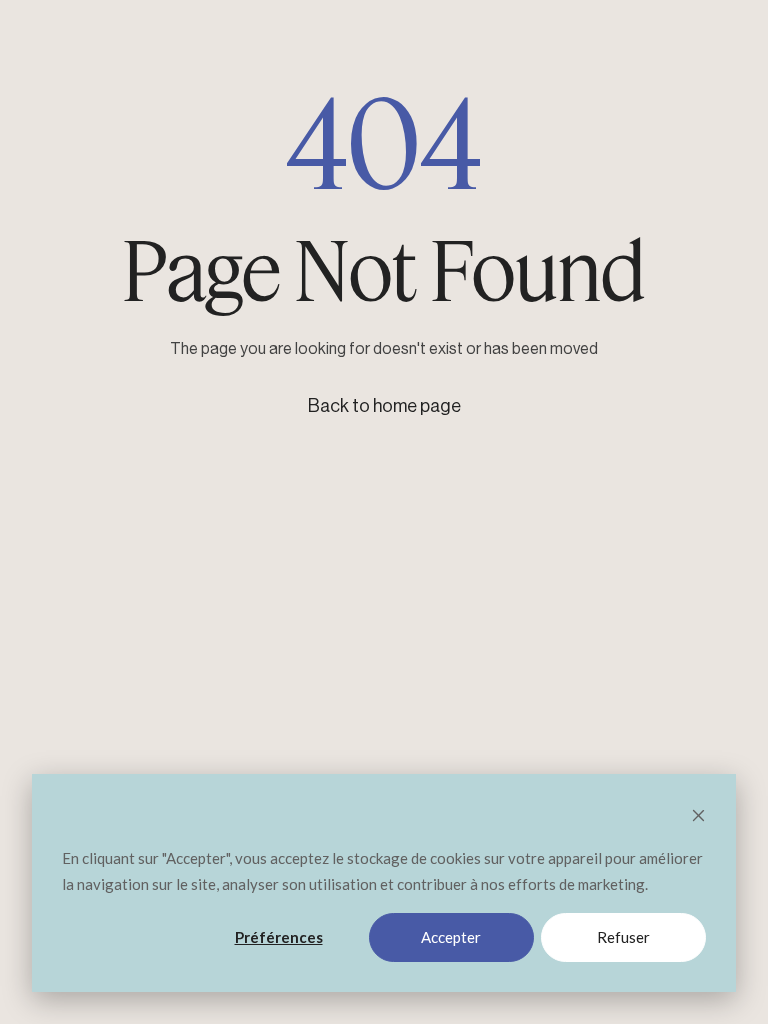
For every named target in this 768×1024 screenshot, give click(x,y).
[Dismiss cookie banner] (698, 817)
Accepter (451, 937)
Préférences (279, 937)
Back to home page (384, 406)
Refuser (623, 937)
